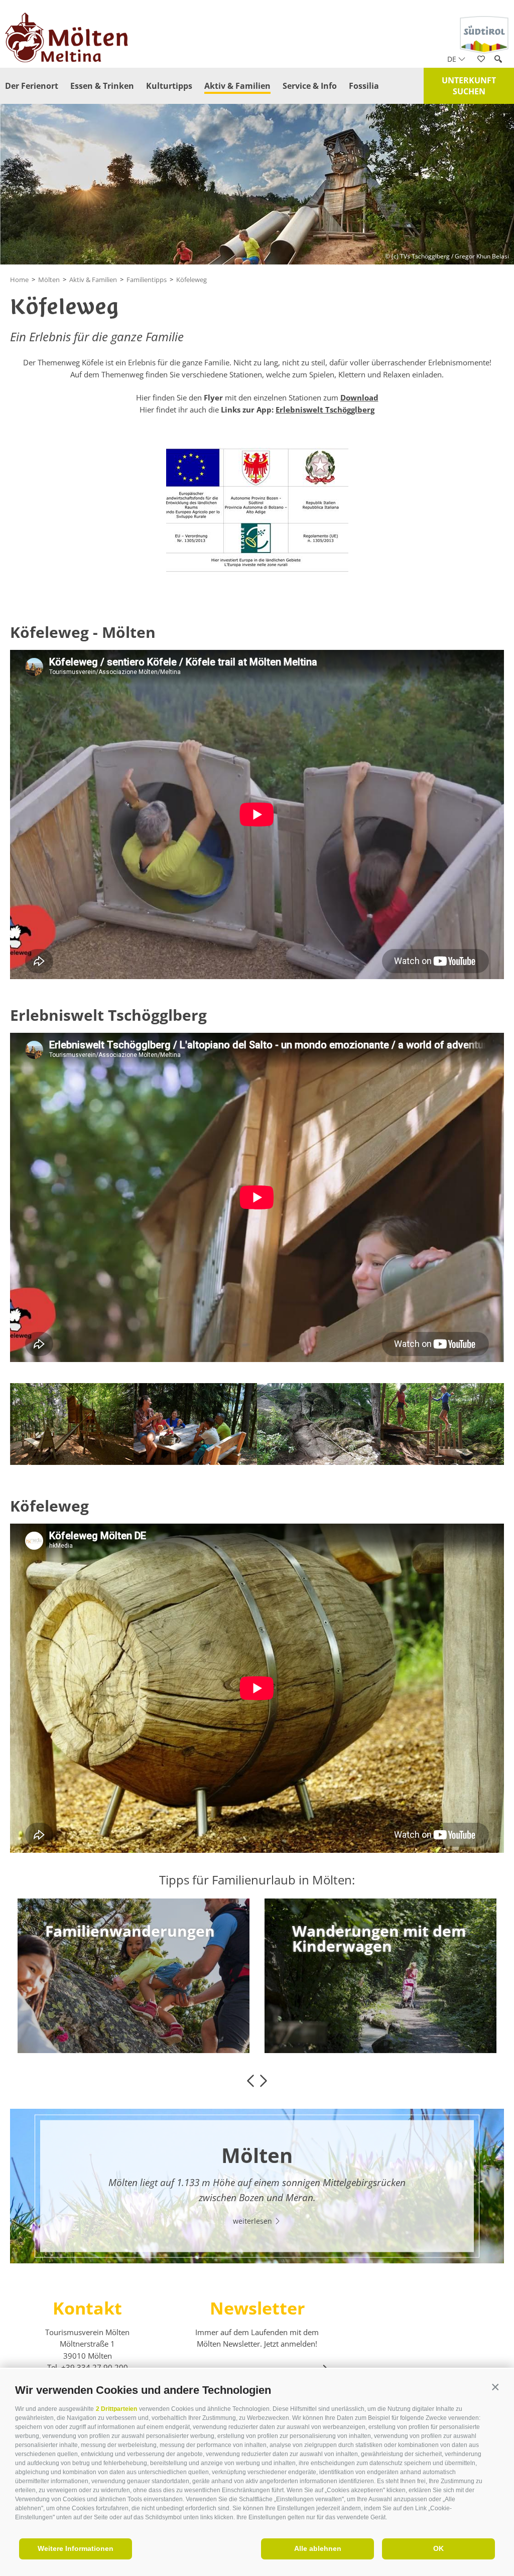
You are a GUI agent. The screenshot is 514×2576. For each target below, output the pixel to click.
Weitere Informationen (76, 2548)
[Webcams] (496, 176)
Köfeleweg (191, 280)
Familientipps (147, 280)
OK (438, 2548)
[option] (134, 1976)
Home (19, 280)
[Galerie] (496, 205)
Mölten (49, 280)
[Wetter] (496, 147)
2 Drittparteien (116, 2409)
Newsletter (257, 2308)
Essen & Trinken (102, 86)
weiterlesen (80, 2029)
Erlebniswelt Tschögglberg (325, 410)
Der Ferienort (32, 86)
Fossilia (364, 86)
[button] (495, 2388)
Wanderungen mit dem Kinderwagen (132, 1939)
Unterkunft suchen (469, 86)
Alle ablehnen (318, 2548)
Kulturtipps (169, 86)
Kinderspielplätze (358, 1931)
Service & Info (310, 86)
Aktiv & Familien (237, 86)
